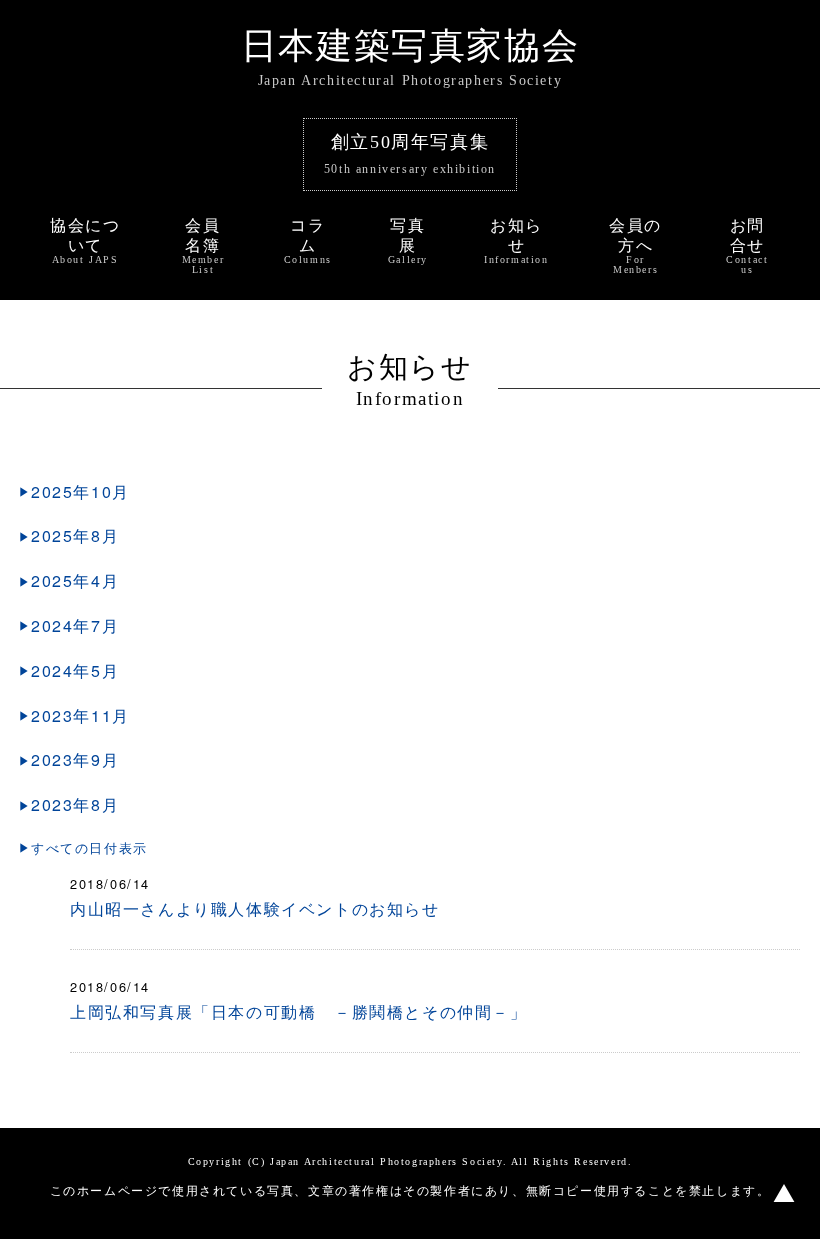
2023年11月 (80, 715)
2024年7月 (75, 625)
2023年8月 (75, 804)
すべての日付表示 (89, 847)
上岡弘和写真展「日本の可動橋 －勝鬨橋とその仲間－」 (299, 1011)
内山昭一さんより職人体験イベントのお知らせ (255, 908)
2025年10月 (80, 491)
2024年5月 (75, 670)
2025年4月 (75, 580)
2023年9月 (75, 759)
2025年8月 (75, 535)
